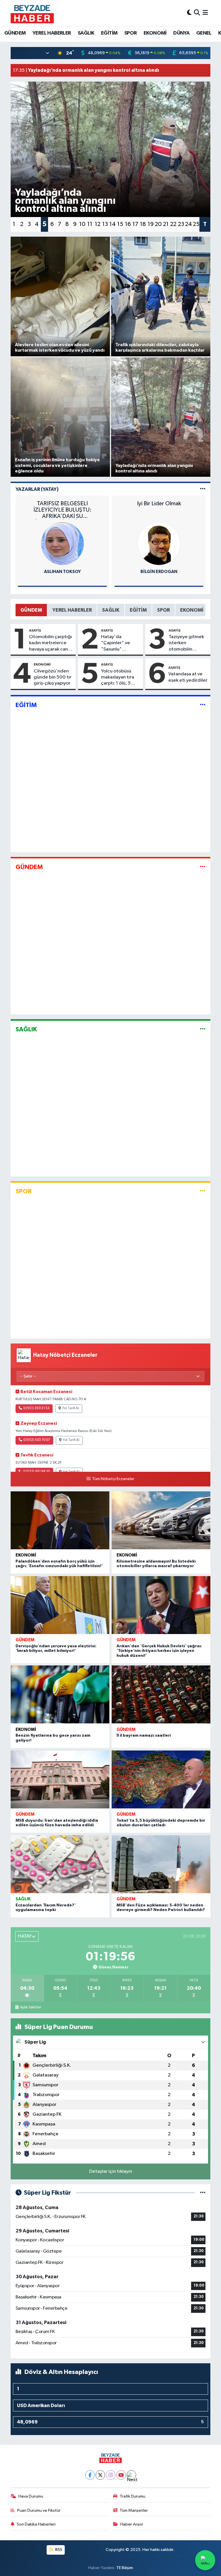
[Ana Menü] (205, 13)
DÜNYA (181, 33)
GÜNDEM (15, 33)
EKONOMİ (155, 33)
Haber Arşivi (132, 2524)
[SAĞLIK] (203, 1029)
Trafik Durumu (133, 2496)
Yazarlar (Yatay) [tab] (37, 489)
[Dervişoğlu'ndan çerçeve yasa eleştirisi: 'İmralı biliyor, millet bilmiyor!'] (60, 1605)
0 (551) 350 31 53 (36, 1408)
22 (173, 224)
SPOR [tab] (163, 610)
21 (166, 224)
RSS (58, 2550)
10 (82, 224)
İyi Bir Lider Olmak (159, 504)
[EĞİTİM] (203, 705)
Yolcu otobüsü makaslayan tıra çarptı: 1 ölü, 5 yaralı (118, 678)
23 (181, 224)
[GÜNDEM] (203, 867)
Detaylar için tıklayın (111, 2171)
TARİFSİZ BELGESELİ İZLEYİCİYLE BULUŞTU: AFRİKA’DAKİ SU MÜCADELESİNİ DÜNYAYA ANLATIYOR (62, 510)
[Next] (131, 2475)
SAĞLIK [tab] (111, 610)
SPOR (131, 33)
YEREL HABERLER (52, 33)
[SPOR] (203, 1191)
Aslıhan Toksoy (62, 572)
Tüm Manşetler (134, 2510)
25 (196, 224)
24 (188, 224)
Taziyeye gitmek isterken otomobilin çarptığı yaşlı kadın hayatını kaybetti (186, 643)
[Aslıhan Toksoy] (62, 543)
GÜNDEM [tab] (31, 610)
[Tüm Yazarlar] (203, 489)
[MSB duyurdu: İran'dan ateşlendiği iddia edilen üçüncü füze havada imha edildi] (60, 1779)
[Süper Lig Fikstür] (203, 2193)
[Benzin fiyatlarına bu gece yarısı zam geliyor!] (60, 1694)
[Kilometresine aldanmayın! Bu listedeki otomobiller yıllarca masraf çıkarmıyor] (161, 1520)
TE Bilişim (125, 2568)
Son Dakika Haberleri (36, 2524)
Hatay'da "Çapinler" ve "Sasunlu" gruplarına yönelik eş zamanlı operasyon (120, 643)
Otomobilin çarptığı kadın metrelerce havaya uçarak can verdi (51, 643)
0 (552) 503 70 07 (37, 1440)
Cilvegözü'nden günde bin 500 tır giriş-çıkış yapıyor (53, 677)
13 (105, 224)
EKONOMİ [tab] (192, 610)
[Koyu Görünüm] (189, 13)
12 (98, 224)
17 (135, 224)
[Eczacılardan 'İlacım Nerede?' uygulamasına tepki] (60, 1864)
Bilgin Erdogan (159, 572)
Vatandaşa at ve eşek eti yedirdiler (188, 677)
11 (90, 224)
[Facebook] (90, 2475)
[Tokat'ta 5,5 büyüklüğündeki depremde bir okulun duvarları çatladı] (161, 1779)
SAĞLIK (86, 33)
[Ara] (197, 13)
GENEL (204, 33)
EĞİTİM (109, 33)
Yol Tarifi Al (71, 1408)
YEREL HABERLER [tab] (72, 610)
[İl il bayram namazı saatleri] (161, 1694)
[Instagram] (111, 2475)
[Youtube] (121, 2475)
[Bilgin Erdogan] (159, 543)
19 (151, 224)
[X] (100, 2475)
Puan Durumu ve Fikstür (39, 2510)
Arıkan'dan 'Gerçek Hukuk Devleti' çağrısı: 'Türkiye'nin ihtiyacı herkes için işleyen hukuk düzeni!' (159, 1651)
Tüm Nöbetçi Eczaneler (113, 1479)
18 (143, 224)
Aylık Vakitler (31, 2007)
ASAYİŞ (35, 630)
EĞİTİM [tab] (138, 610)
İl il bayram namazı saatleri (144, 1735)
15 (120, 224)
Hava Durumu (31, 2496)
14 (113, 224)
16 (128, 224)
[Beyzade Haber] (32, 13)
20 (158, 224)
